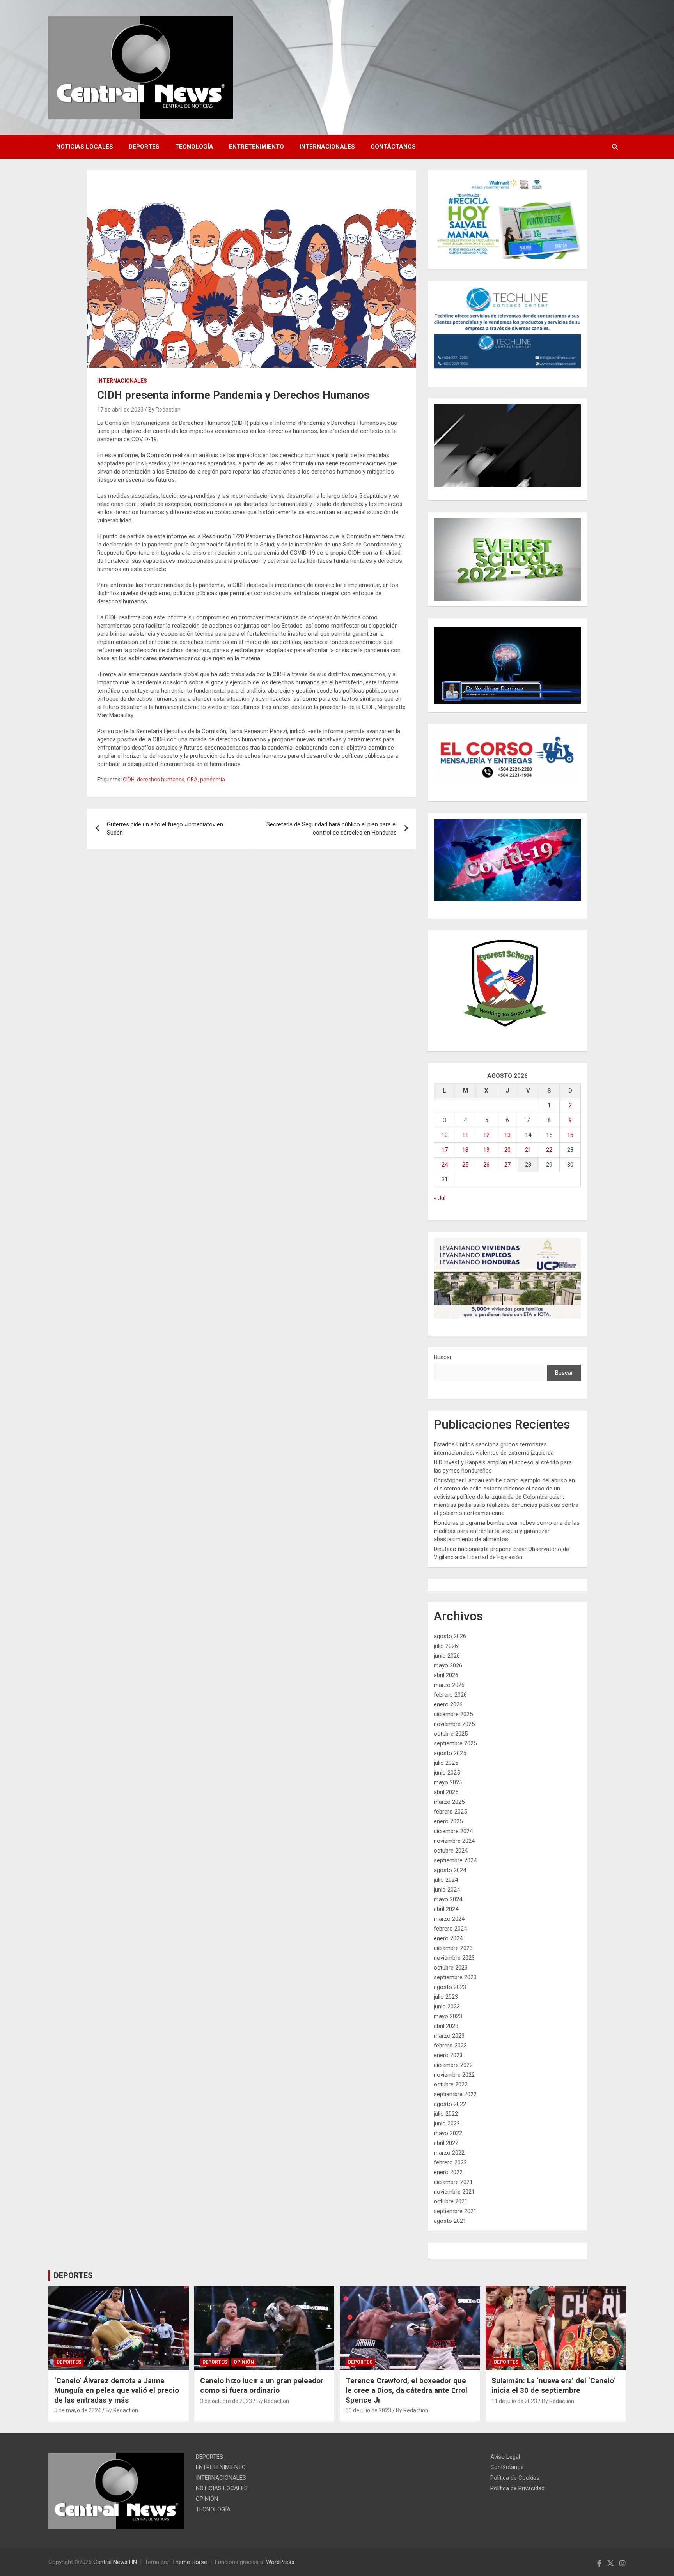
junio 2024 (447, 1890)
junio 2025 (447, 1773)
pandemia (213, 780)
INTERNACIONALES (327, 147)
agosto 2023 (450, 1987)
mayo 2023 (448, 2016)
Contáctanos (393, 147)
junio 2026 (447, 1656)
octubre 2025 (451, 1734)
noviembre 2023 (454, 1958)
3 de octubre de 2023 (226, 2401)
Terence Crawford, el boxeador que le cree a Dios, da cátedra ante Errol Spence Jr (406, 2390)
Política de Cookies (515, 2478)
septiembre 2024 (455, 1860)
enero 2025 (448, 1821)
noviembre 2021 (454, 2192)
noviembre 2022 (454, 2075)
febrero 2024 (450, 1929)
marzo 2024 (449, 1919)
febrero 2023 (450, 2046)
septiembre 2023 (455, 1977)
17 (445, 1150)
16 (570, 1135)
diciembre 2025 (453, 1714)
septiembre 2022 (455, 2094)
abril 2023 (446, 2026)
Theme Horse (190, 2562)
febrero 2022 (450, 2162)
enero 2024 (448, 1938)
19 (486, 1150)
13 (507, 1135)
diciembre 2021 (453, 2182)
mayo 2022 (448, 2133)
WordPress (280, 2562)
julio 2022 (446, 2114)
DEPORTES (144, 147)
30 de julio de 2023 (368, 2410)
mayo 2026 (448, 1665)
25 (465, 1165)
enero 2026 (448, 1704)
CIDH (129, 780)
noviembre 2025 (454, 1724)
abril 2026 (446, 1675)
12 (486, 1135)
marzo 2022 (449, 2153)
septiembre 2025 (455, 1743)
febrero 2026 (450, 1695)
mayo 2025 (448, 1782)
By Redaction (164, 410)
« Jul (440, 1198)
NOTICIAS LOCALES (85, 147)
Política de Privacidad (517, 2488)
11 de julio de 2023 (514, 2401)
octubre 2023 (451, 1968)
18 (465, 1150)
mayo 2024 (448, 1899)
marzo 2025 (449, 1802)
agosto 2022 (450, 2104)
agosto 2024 (450, 1870)
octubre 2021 (451, 2201)
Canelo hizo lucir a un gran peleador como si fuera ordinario (262, 2385)
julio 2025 (446, 1763)
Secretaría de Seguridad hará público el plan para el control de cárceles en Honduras (332, 828)
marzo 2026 (449, 1685)
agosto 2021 (450, 2221)
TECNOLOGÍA (194, 147)
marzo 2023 (449, 2036)
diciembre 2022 (453, 2065)
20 (507, 1150)
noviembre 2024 (454, 1841)
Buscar (443, 1357)
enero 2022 (448, 2172)
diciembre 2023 (453, 1948)
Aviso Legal (505, 2457)
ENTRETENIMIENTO (256, 147)
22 (549, 1150)
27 (507, 1165)
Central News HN (115, 2562)
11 (465, 1135)
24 (445, 1165)
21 (528, 1150)
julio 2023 (446, 1997)
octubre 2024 (451, 1851)
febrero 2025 (450, 1812)
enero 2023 (448, 2055)
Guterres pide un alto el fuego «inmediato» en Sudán (165, 828)
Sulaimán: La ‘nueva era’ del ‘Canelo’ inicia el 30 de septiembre (553, 2385)
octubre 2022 (451, 2084)
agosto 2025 (450, 1753)
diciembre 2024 (453, 1831)
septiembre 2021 (455, 2211)
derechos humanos (161, 780)
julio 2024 (446, 1880)
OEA (192, 780)
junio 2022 (447, 2123)
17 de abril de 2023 (120, 410)
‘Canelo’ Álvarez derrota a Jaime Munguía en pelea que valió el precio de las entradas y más (117, 2390)
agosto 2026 (450, 1636)
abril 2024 (446, 1909)
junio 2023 (447, 2007)
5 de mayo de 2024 (78, 2410)
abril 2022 (446, 2143)
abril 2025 (446, 1792)
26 (486, 1165)
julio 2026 (446, 1646)
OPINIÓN (244, 2362)
